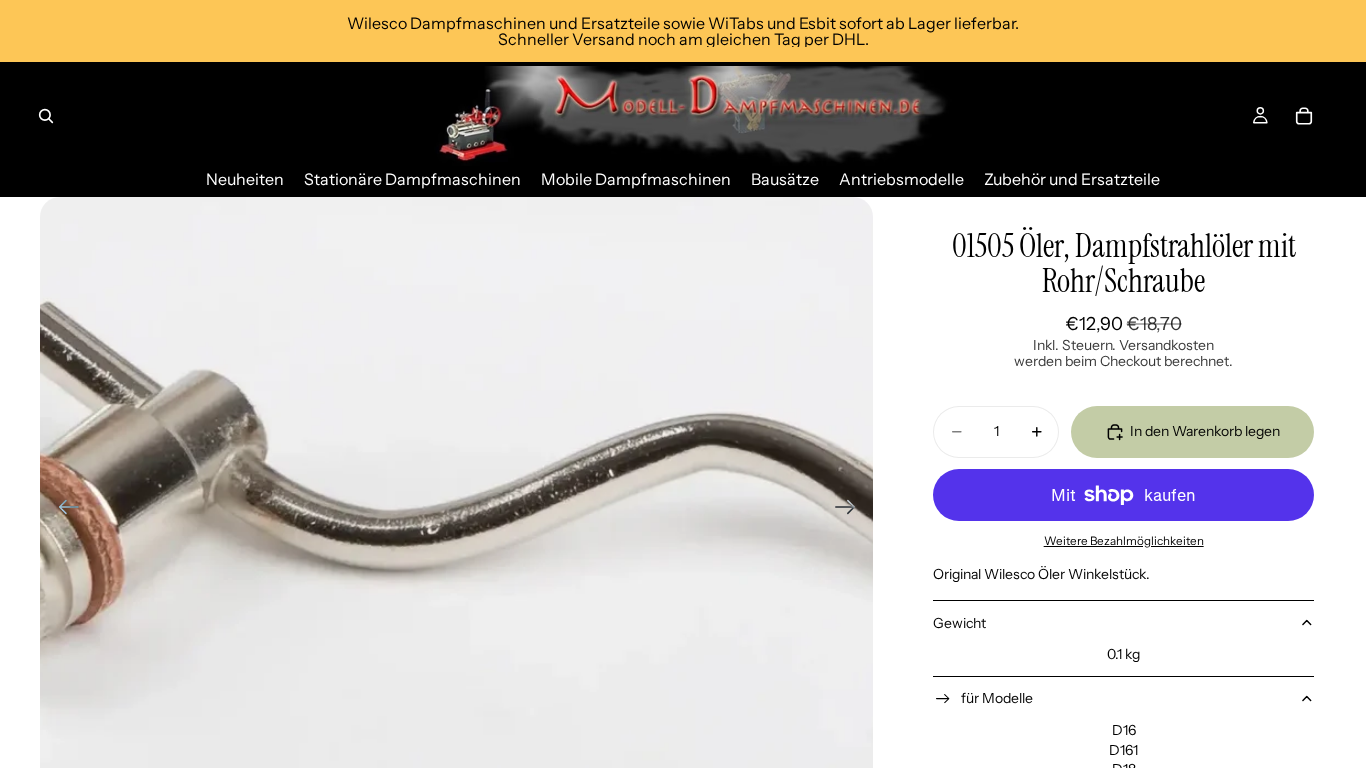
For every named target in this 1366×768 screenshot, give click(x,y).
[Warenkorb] (1304, 116)
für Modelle (997, 698)
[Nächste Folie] (851, 509)
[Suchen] (46, 116)
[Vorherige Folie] (62, 509)
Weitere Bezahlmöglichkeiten (1124, 541)
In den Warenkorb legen (1205, 431)
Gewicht (959, 623)
